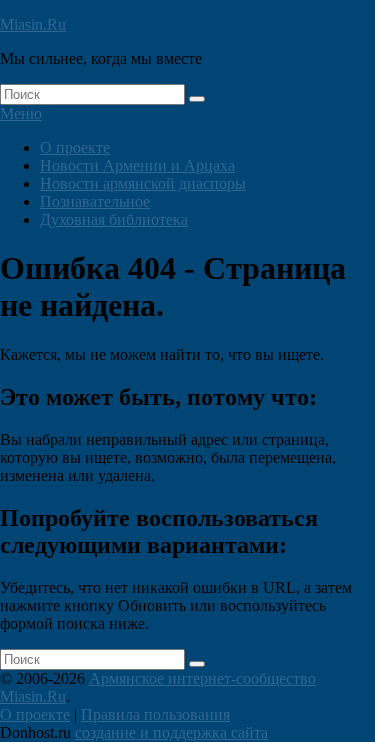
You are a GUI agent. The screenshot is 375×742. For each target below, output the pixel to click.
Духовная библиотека (114, 219)
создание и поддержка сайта (171, 732)
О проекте (75, 147)
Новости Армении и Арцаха (137, 165)
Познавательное (95, 201)
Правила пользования (155, 714)
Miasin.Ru (33, 24)
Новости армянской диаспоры (143, 183)
